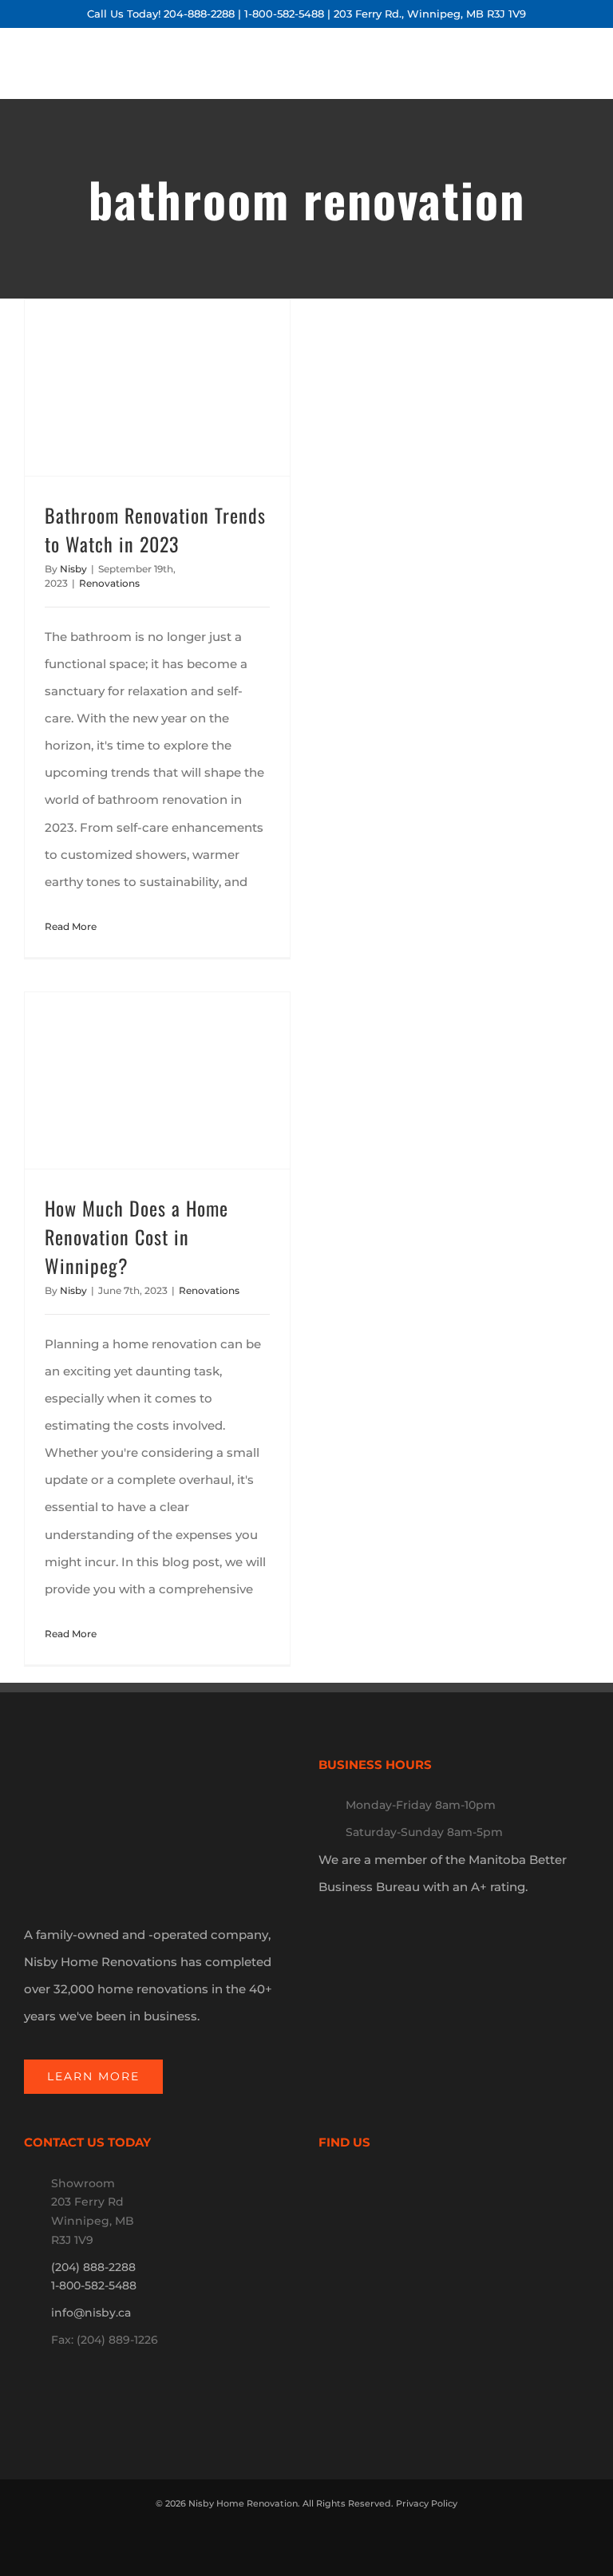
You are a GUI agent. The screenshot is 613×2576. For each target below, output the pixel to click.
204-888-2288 (199, 14)
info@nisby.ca (91, 2313)
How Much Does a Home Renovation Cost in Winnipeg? (136, 1237)
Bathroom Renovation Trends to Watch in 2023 (155, 529)
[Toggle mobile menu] (595, 74)
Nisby (73, 569)
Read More (71, 926)
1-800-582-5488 (284, 14)
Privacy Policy (427, 2503)
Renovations (109, 583)
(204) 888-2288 (93, 2267)
